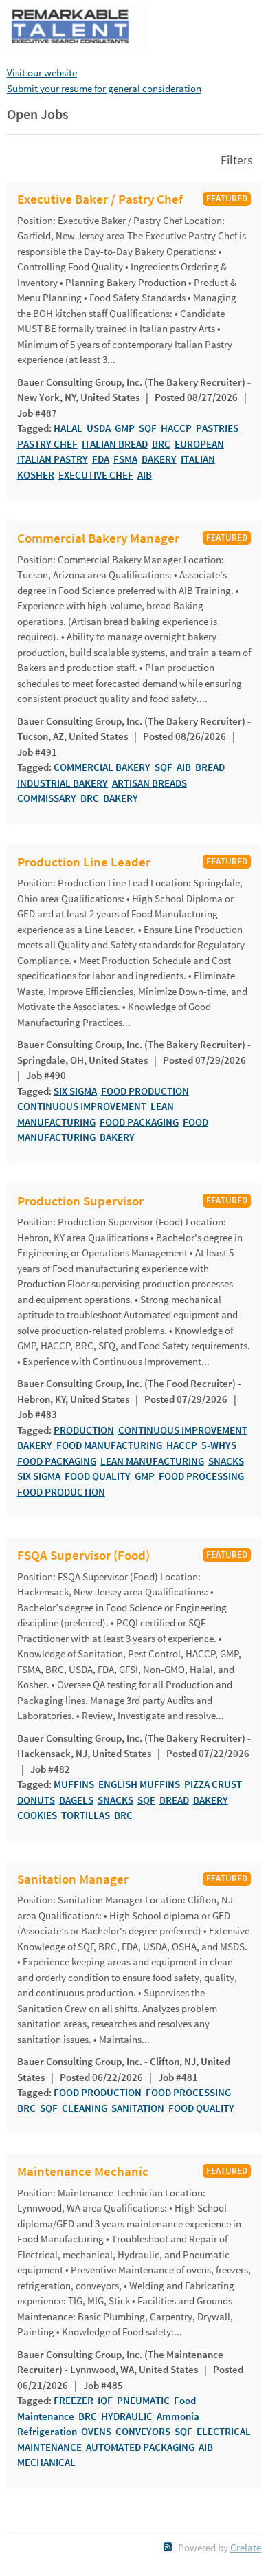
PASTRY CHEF (47, 444)
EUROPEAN (199, 444)
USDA (99, 428)
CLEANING (85, 2108)
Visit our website (42, 73)
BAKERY (159, 459)
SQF (148, 428)
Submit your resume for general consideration (104, 88)
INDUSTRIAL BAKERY (63, 783)
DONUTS (36, 1800)
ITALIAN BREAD (115, 444)
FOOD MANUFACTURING (109, 1445)
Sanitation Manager (73, 1879)
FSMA (125, 459)
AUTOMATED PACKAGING (140, 2447)
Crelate (246, 2547)
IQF (105, 2400)
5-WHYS (219, 1445)
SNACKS (226, 1461)
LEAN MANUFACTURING (152, 1461)
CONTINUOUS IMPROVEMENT (82, 1106)
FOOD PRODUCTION (145, 1091)
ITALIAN (198, 459)
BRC (161, 444)
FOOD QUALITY (98, 1476)
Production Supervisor (80, 1201)
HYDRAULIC (127, 2416)
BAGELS (76, 1800)
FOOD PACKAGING (139, 1122)
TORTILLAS (86, 1815)
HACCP (176, 428)
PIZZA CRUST (213, 1784)
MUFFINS (74, 1784)
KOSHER (36, 475)
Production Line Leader (84, 862)
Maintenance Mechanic (83, 2172)
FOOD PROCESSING (201, 1476)
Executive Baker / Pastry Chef (100, 199)
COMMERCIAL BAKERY (102, 767)
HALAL (68, 428)
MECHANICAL (46, 2462)
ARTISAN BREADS (149, 783)
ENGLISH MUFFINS (139, 1784)
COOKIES (37, 1815)
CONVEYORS (143, 2431)
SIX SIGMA (75, 1091)
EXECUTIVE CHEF (96, 475)
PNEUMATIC (143, 2400)
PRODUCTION (84, 1430)
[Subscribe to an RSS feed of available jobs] (168, 2547)
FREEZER (74, 2400)
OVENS (96, 2431)
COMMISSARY (47, 798)
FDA (101, 459)
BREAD (210, 767)
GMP (125, 428)
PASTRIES (217, 428)
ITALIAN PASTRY (53, 459)
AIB (145, 475)
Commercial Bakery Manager (98, 538)
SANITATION (138, 2108)
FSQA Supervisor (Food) (83, 1556)
